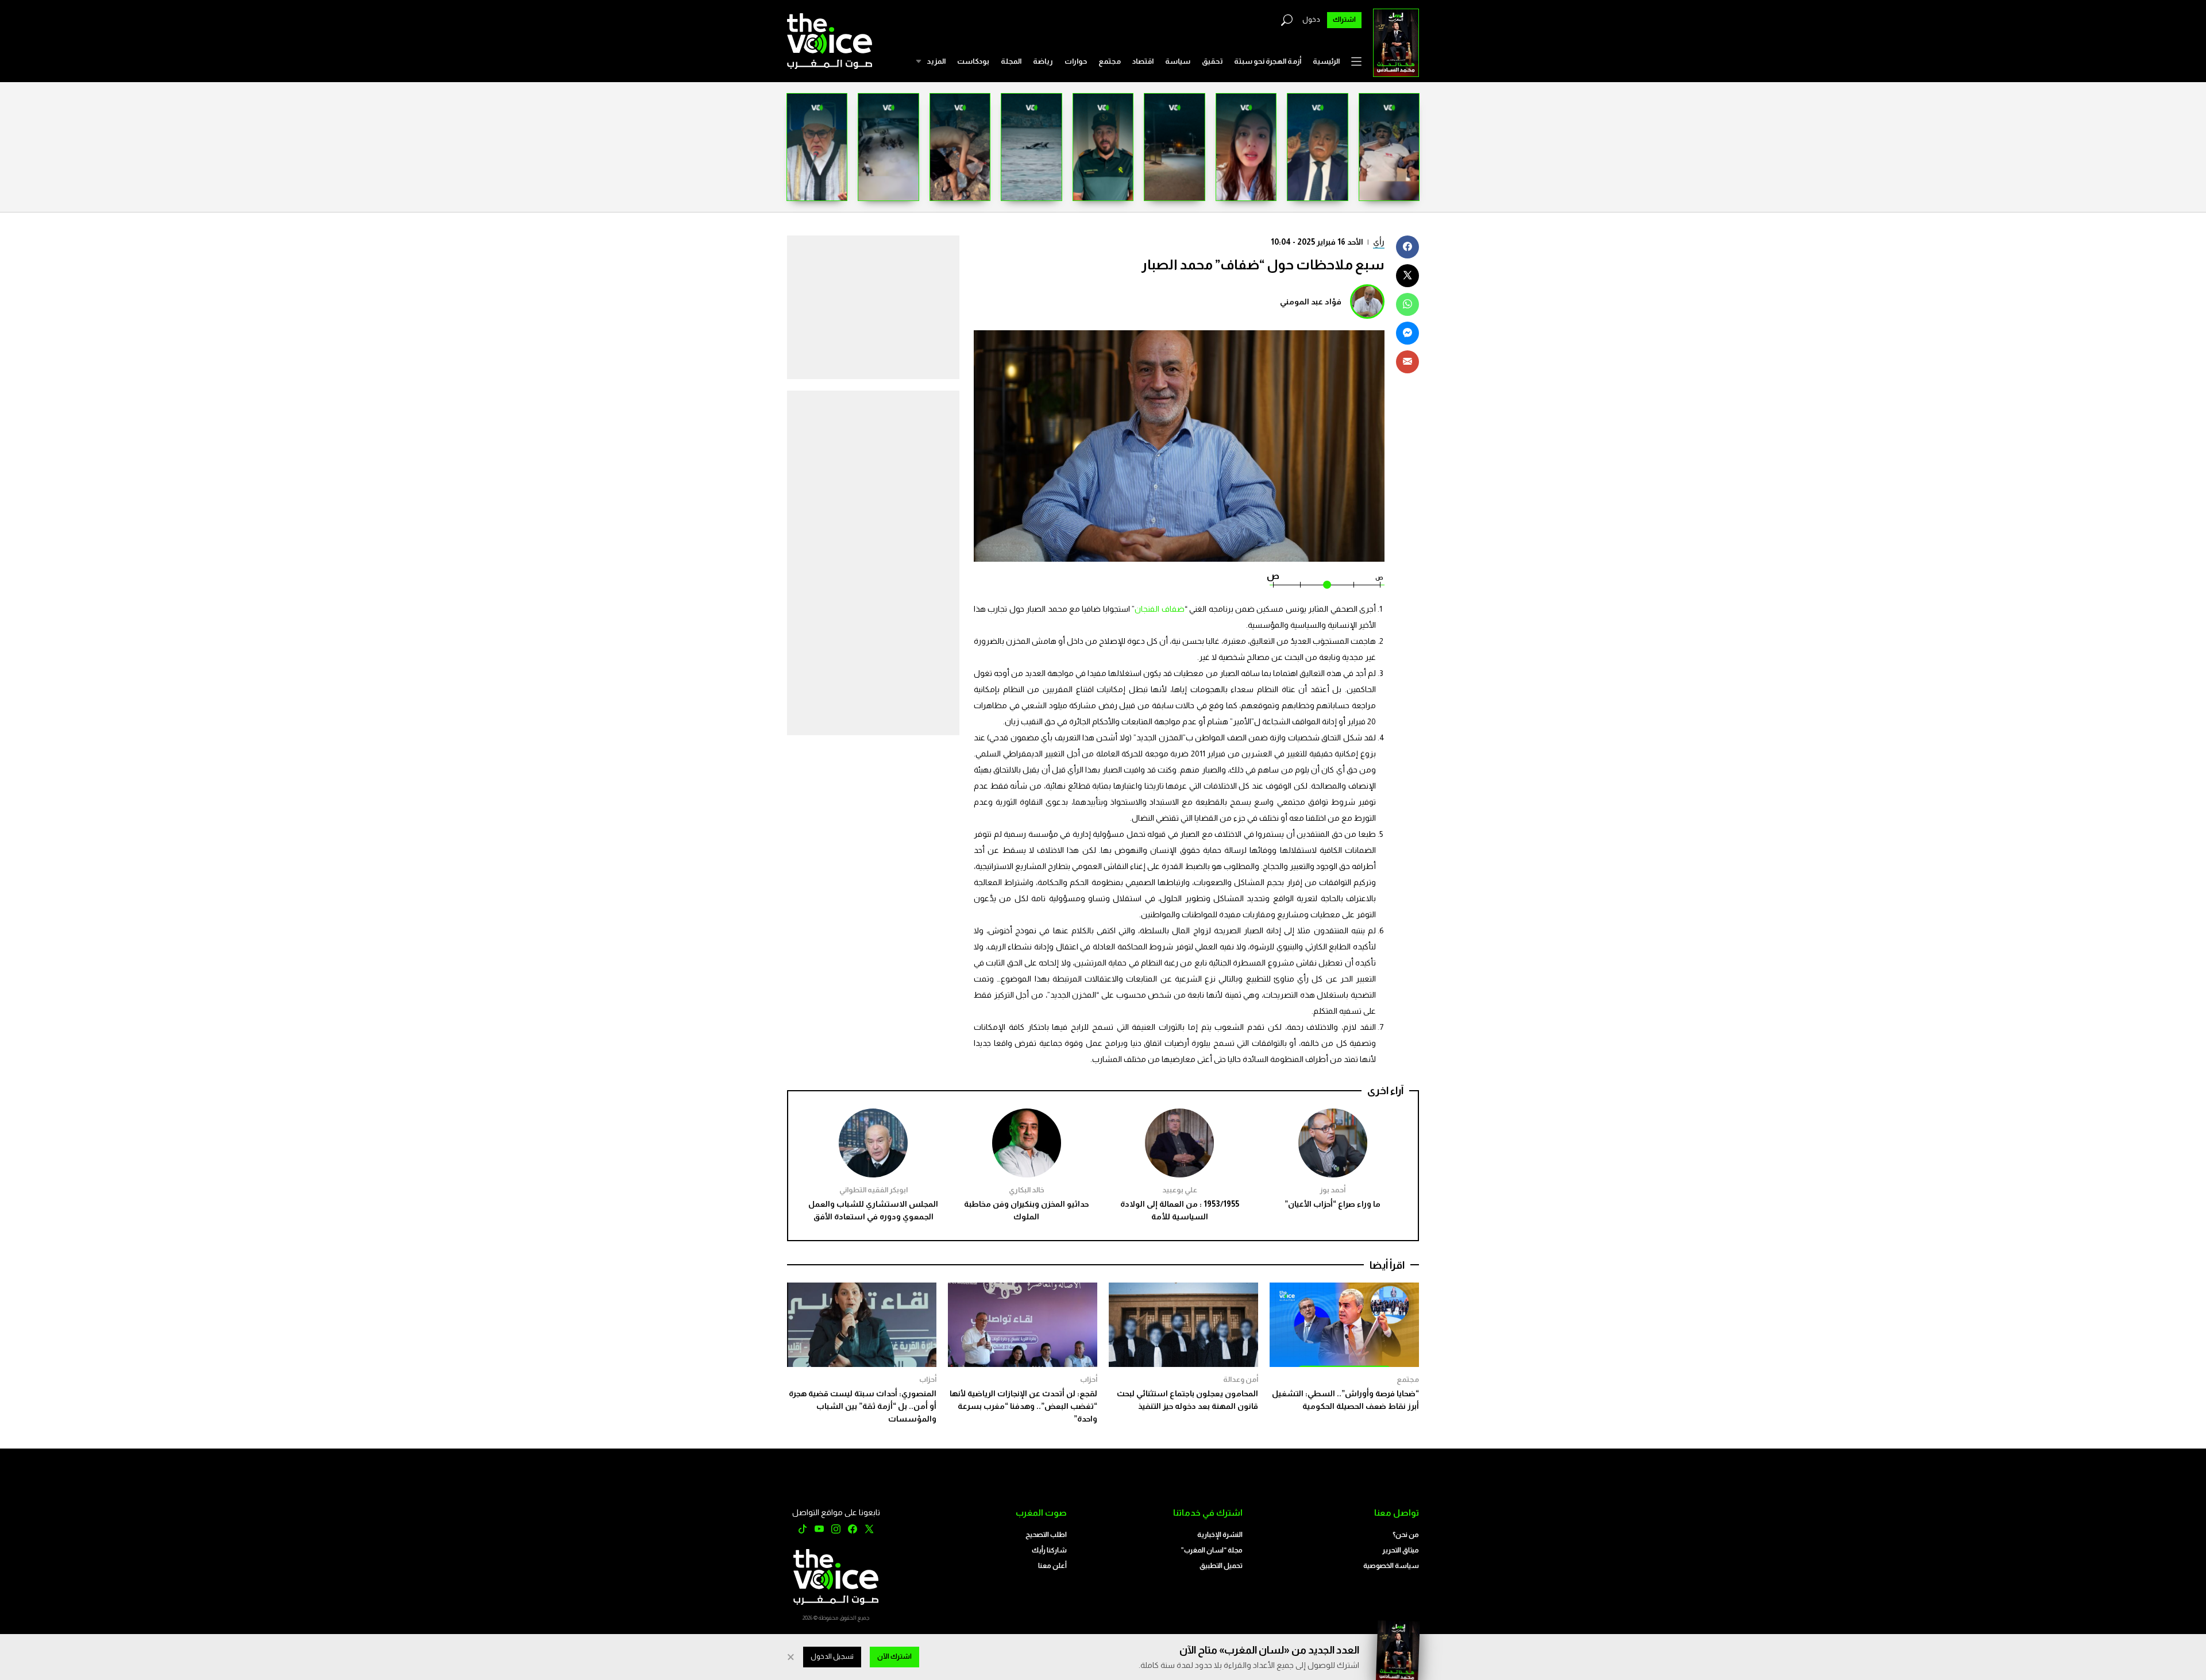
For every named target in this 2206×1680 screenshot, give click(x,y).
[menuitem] (1326, 61)
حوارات (1076, 61)
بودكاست (973, 61)
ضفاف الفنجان (1159, 609)
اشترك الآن (894, 1656)
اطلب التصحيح (1046, 1535)
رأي (1379, 242)
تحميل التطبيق (1221, 1566)
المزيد (936, 61)
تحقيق (1212, 61)
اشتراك (1344, 20)
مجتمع (1110, 61)
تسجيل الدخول (832, 1656)
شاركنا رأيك (1049, 1550)
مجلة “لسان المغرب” (1212, 1550)
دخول (1311, 20)
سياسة (1178, 61)
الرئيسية (1326, 61)
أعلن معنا (1052, 1566)
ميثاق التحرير (1401, 1550)
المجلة (1011, 61)
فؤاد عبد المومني (1311, 302)
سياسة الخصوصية (1391, 1566)
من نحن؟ (1406, 1535)
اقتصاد (1143, 61)
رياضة (1043, 61)
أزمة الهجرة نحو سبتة (1268, 61)
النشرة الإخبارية (1220, 1535)
